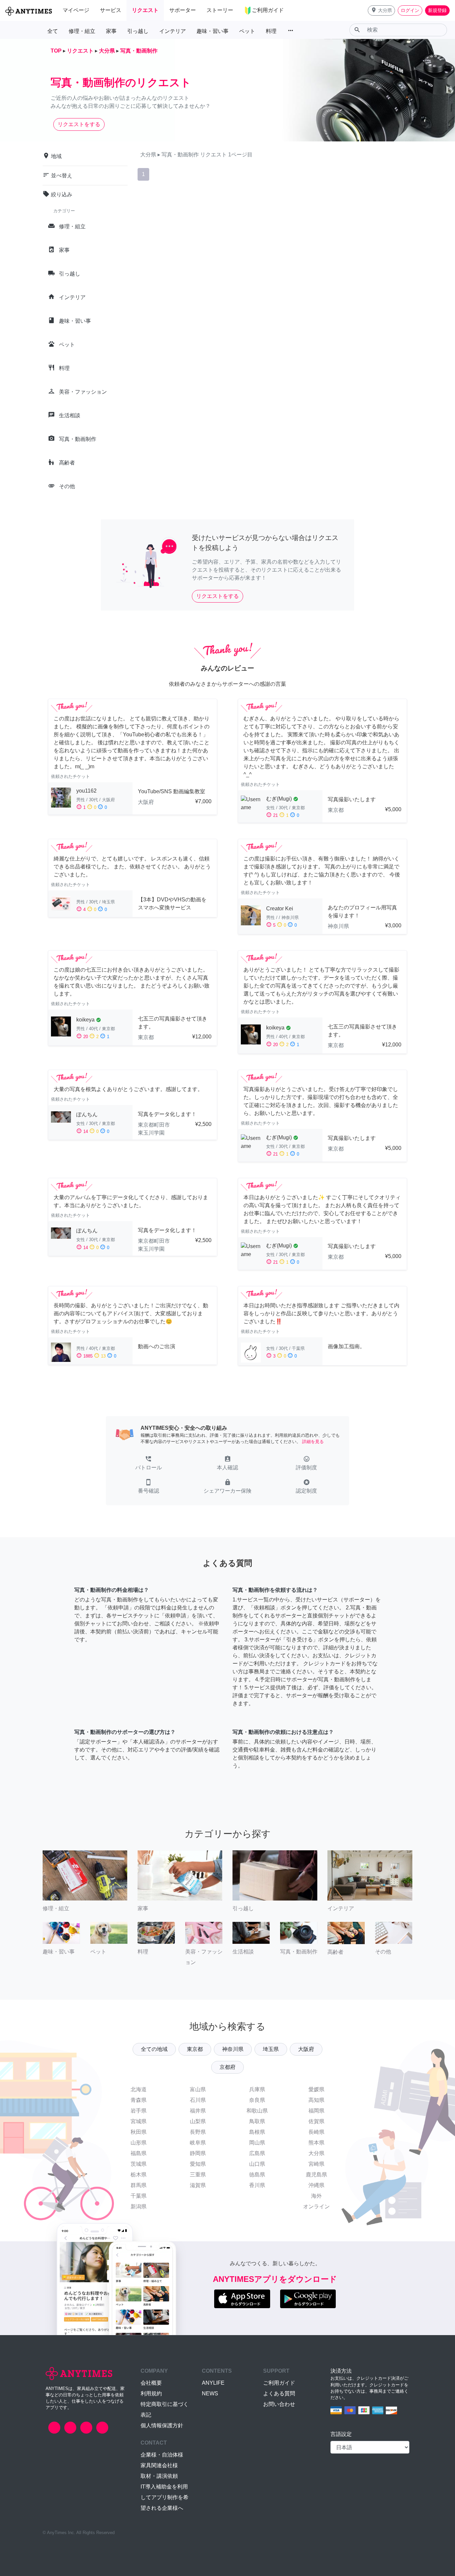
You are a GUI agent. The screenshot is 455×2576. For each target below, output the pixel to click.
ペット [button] (247, 31)
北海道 (139, 2089)
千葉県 (139, 2196)
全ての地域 (154, 2049)
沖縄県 (316, 2185)
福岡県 (316, 2111)
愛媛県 (316, 2089)
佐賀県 (316, 2121)
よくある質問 (279, 2393)
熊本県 (316, 2143)
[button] (381, 10)
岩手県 (139, 2111)
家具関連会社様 (159, 2465)
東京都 (195, 2049)
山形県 (139, 2143)
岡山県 (257, 2143)
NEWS (210, 2393)
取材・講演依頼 (159, 2476)
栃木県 (139, 2175)
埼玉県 (271, 2049)
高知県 (316, 2100)
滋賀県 (198, 2185)
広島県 (257, 2153)
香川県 (257, 2185)
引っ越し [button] (138, 31)
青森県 (139, 2100)
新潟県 (139, 2207)
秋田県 (139, 2132)
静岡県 (198, 2153)
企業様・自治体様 (162, 2455)
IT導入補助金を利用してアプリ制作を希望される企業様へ (165, 2497)
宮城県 (139, 2121)
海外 (316, 2196)
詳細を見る (313, 1442)
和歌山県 (257, 2111)
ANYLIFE (213, 2383)
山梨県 (198, 2121)
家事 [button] (111, 31)
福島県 (139, 2153)
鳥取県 (257, 2121)
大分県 (316, 2153)
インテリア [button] (173, 31)
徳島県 (257, 2175)
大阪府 (306, 2049)
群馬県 (139, 2185)
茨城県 (139, 2164)
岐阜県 (198, 2143)
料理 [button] (271, 31)
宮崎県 (316, 2164)
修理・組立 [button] (82, 31)
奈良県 (257, 2100)
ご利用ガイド (279, 2383)
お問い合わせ (279, 2404)
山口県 (257, 2164)
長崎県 (316, 2132)
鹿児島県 (316, 2175)
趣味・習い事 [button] (213, 31)
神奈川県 (233, 2049)
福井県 (198, 2111)
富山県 (198, 2089)
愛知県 (198, 2164)
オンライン (316, 2207)
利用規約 (151, 2393)
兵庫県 (257, 2089)
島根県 (257, 2132)
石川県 (198, 2100)
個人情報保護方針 (162, 2425)
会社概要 (151, 2383)
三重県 (198, 2175)
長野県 (198, 2132)
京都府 (227, 2067)
